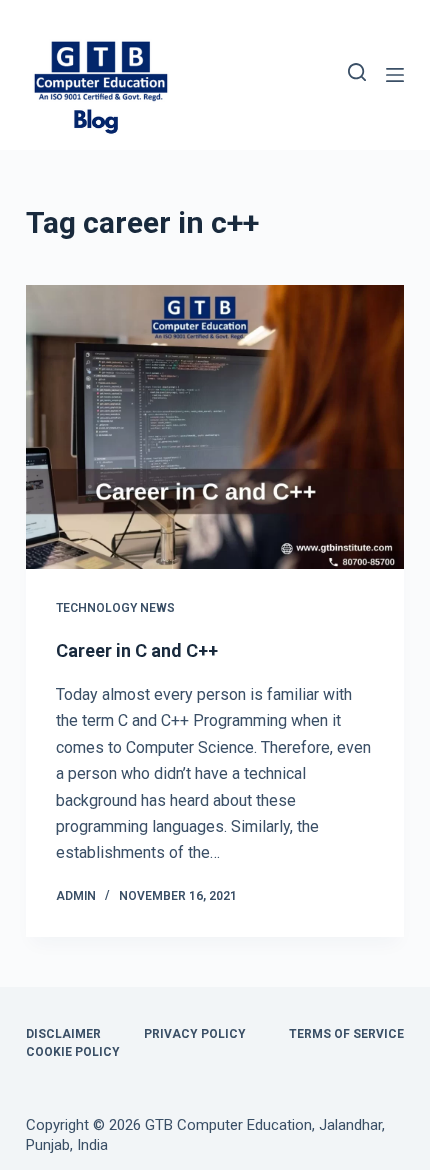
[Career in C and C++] (215, 427)
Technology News (115, 608)
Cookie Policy (73, 1052)
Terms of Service (346, 1034)
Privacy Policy (195, 1034)
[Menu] (395, 75)
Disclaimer (63, 1034)
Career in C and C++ (137, 650)
